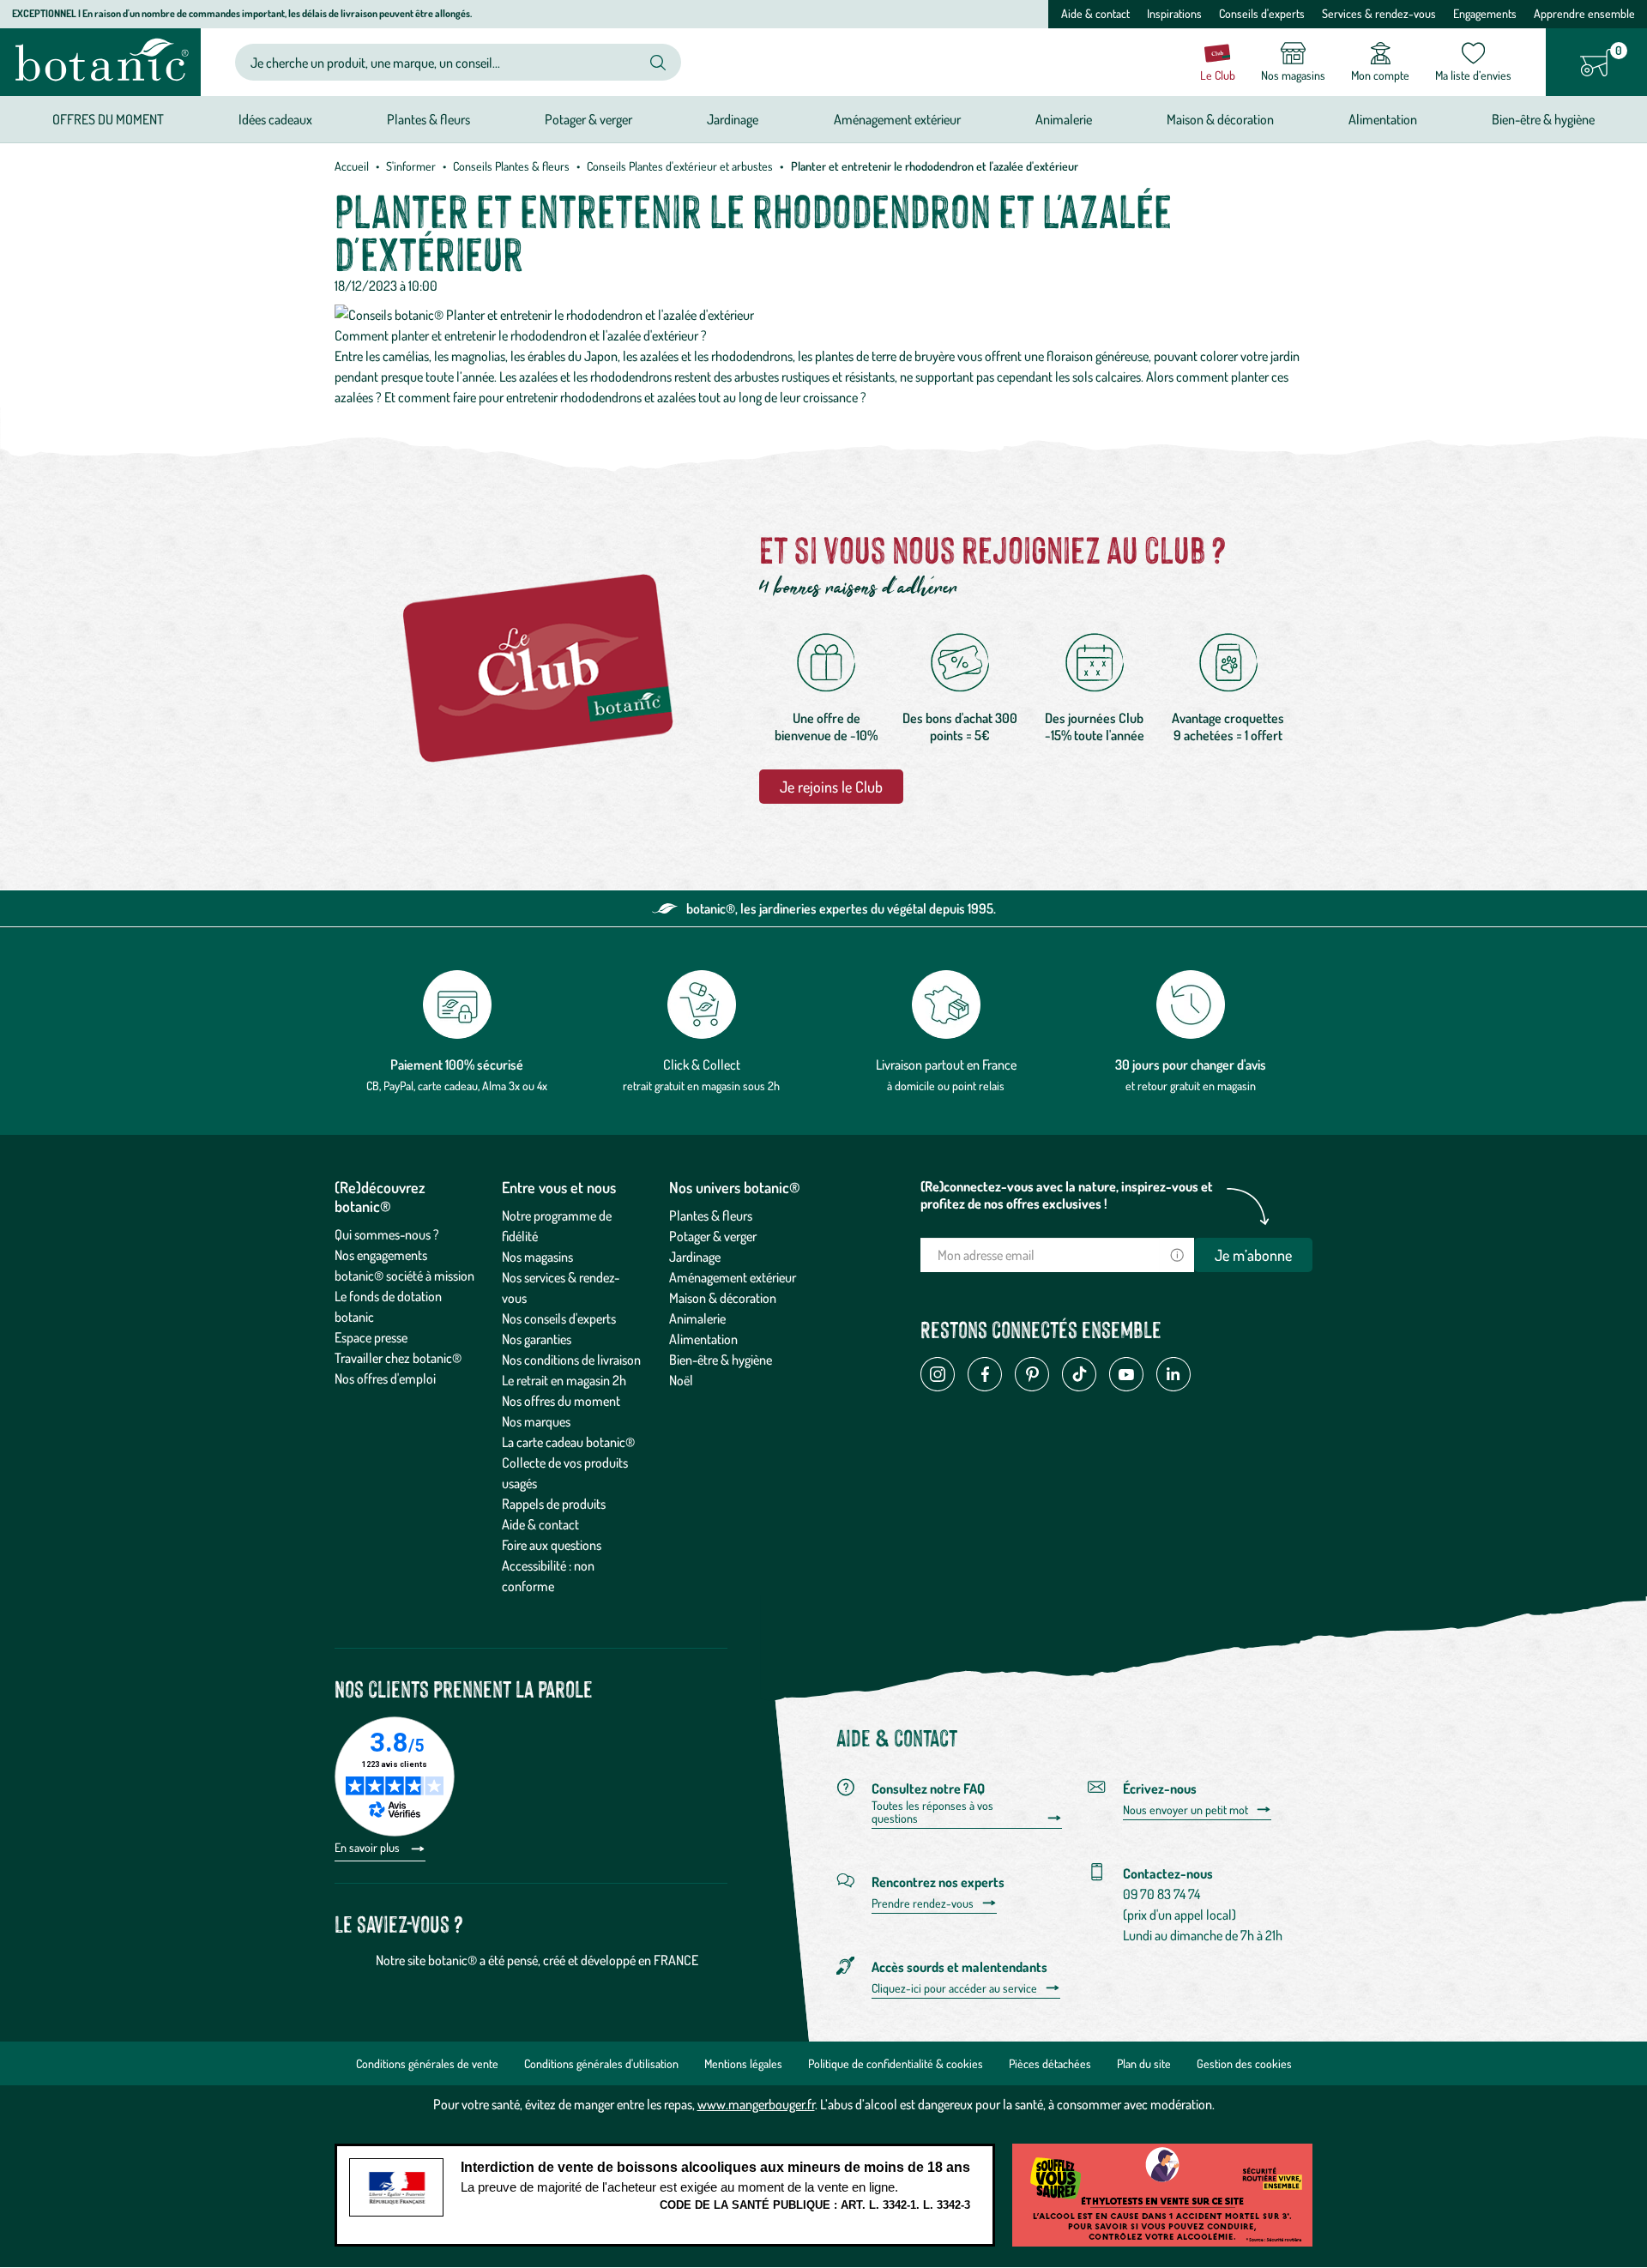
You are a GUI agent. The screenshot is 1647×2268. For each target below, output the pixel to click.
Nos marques (536, 1421)
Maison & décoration (723, 1298)
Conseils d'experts (1262, 13)
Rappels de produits (554, 1504)
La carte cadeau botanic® (568, 1442)
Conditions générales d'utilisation (601, 2063)
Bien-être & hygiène (721, 1360)
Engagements (1485, 13)
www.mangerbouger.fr (756, 2104)
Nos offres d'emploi (385, 1378)
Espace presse (371, 1337)
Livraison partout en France (946, 1065)
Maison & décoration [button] (1220, 119)
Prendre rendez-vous (923, 1903)
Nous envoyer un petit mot (1185, 1810)
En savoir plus (368, 1847)
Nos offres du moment (561, 1401)
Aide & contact (1095, 13)
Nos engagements (381, 1255)
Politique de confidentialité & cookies (896, 2063)
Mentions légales (743, 2063)
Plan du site (1144, 2063)
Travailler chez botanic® (398, 1358)
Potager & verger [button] (588, 119)
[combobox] (444, 62)
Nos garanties (537, 1339)
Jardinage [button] (733, 119)
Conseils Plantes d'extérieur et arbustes (680, 166)
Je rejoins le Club (831, 787)
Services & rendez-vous (1379, 13)
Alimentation (703, 1339)
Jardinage (695, 1257)
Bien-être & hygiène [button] (1543, 119)
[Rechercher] (658, 63)
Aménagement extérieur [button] (897, 119)
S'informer (411, 166)
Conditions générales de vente (427, 2063)
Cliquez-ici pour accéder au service (954, 1988)
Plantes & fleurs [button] (428, 119)
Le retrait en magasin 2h (564, 1380)
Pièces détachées (1050, 2063)
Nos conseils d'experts (559, 1318)
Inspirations (1174, 13)
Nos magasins (537, 1257)
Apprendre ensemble (1584, 13)
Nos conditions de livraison (571, 1360)
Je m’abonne (1253, 1255)
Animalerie (697, 1318)
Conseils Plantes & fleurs (511, 166)
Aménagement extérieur (733, 1277)
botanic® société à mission (404, 1276)
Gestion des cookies (1244, 2063)
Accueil (352, 166)
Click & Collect (702, 1065)
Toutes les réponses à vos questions (932, 1812)
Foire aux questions (552, 1545)
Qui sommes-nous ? (387, 1234)
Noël (681, 1380)
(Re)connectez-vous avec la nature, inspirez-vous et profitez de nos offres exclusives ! (1067, 1195)
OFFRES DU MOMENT (108, 119)
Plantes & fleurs (711, 1215)
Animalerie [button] (1064, 119)
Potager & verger (713, 1236)
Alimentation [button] (1383, 119)
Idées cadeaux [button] (275, 119)
